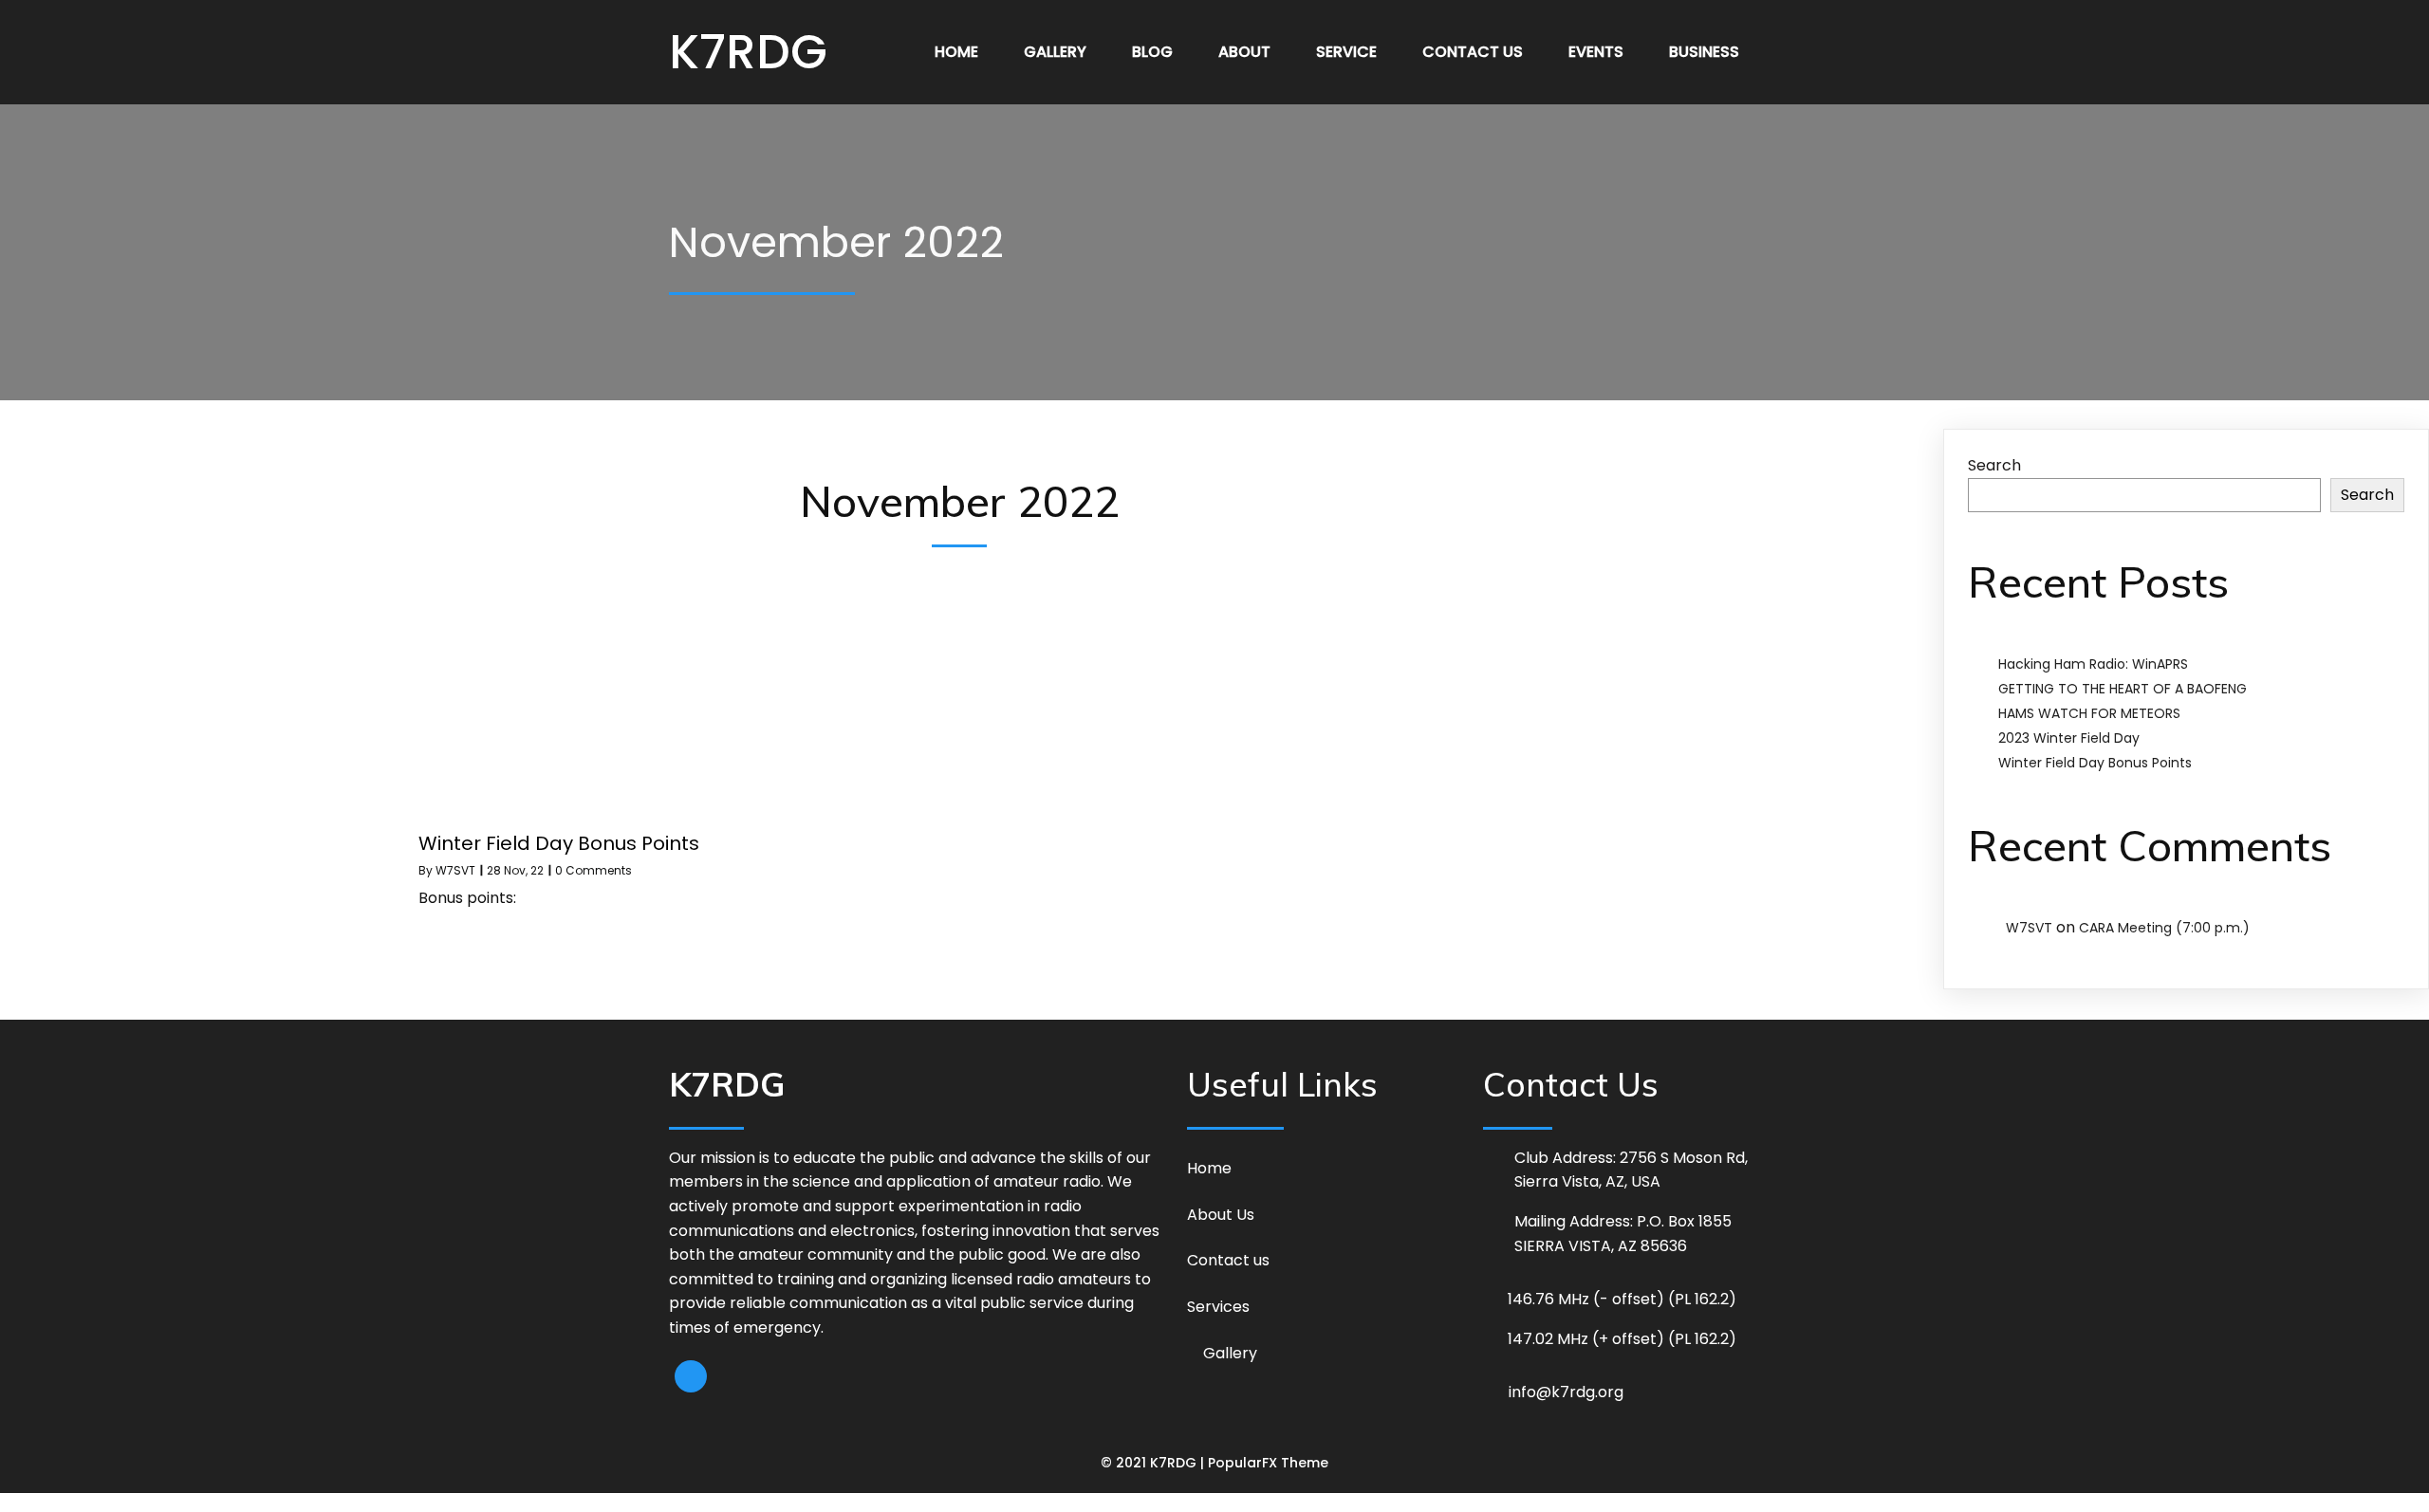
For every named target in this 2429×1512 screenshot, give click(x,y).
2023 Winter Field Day (2069, 738)
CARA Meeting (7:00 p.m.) (2164, 928)
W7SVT (455, 870)
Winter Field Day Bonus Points (2095, 763)
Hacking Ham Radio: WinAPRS (2093, 664)
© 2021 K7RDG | (1154, 1463)
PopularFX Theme (1268, 1463)
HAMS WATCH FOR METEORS (2089, 713)
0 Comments (593, 870)
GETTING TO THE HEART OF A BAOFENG (2123, 689)
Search (1994, 465)
